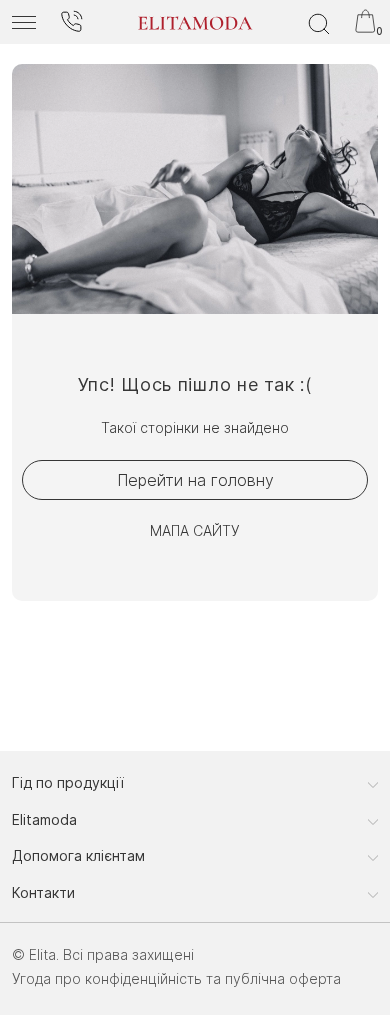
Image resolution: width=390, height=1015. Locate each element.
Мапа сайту (195, 530)
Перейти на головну (195, 480)
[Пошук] (319, 22)
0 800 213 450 (71, 22)
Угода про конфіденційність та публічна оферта (176, 978)
